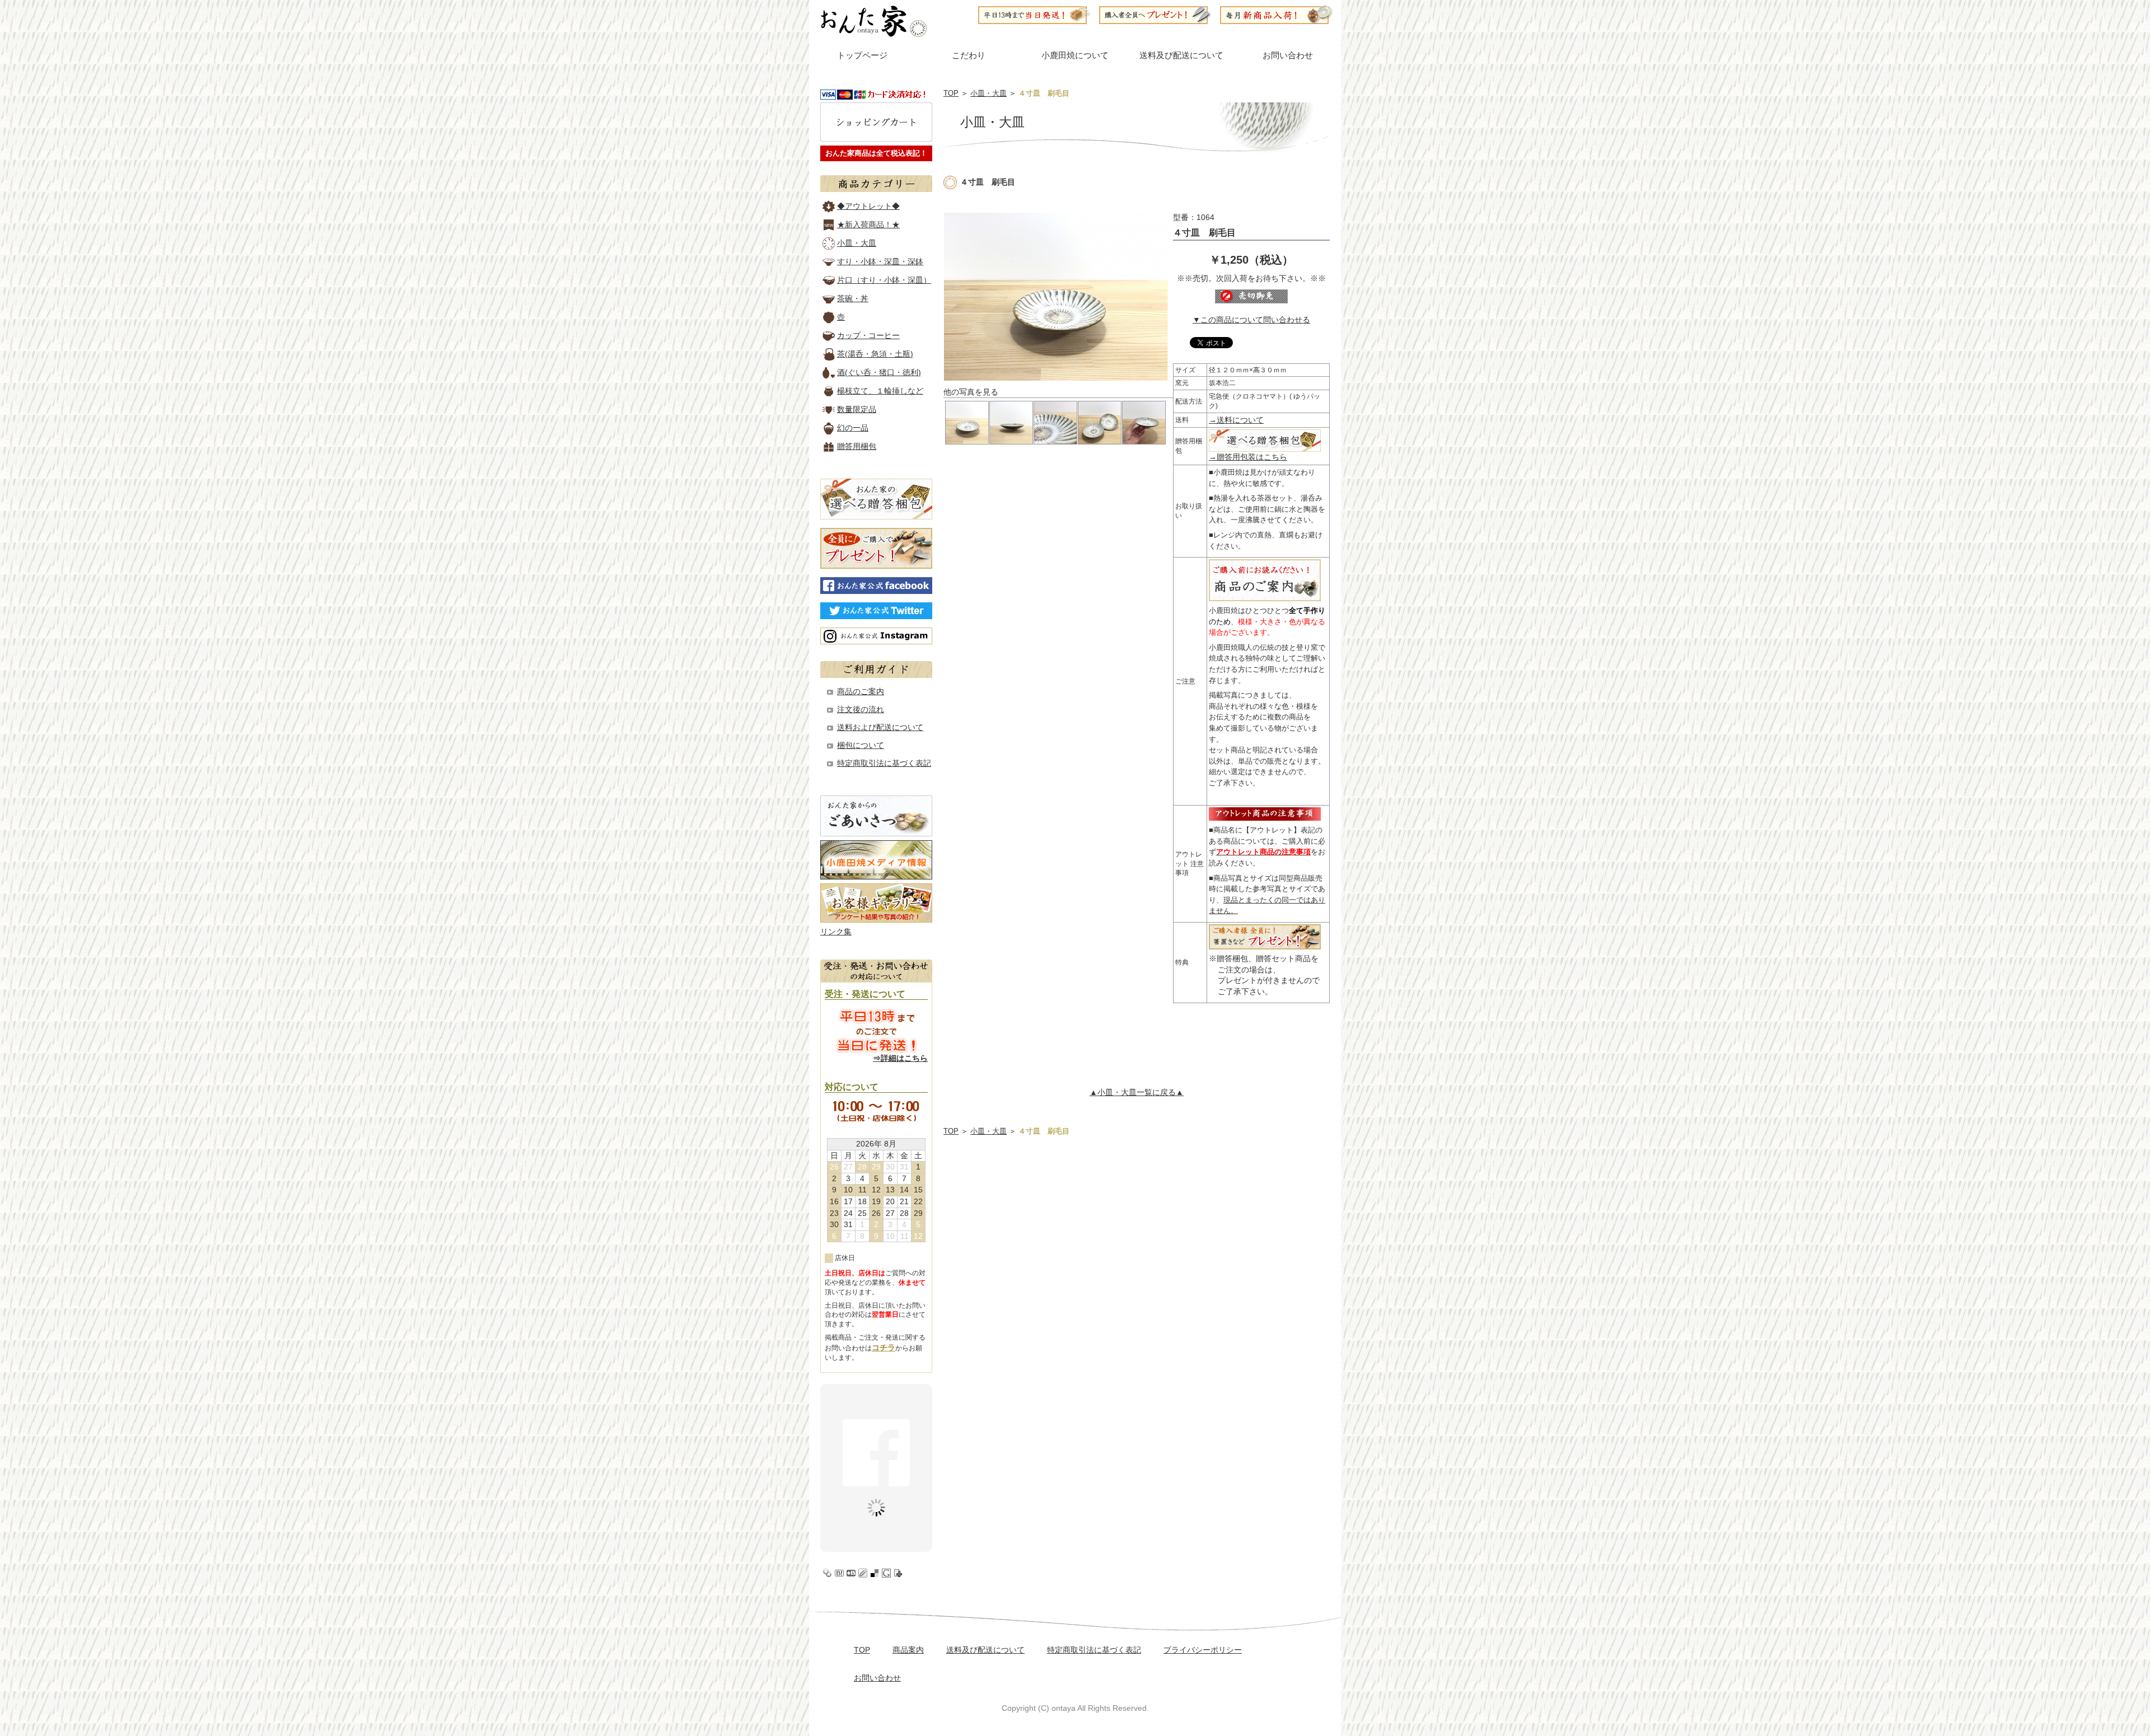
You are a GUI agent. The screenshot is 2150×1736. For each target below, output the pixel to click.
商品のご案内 (861, 691)
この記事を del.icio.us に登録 (875, 1573)
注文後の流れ (861, 709)
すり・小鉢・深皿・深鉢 (880, 261)
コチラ (884, 1347)
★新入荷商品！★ (868, 224)
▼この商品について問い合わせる (1251, 320)
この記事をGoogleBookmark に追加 (886, 1573)
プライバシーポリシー (1203, 1650)
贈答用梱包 (857, 446)
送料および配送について (880, 727)
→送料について (1236, 420)
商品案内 (908, 1650)
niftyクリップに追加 (898, 1573)
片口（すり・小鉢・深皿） (884, 280)
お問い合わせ (1288, 55)
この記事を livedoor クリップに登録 (863, 1573)
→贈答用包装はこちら (1248, 457)
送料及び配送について (1181, 55)
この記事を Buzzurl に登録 (851, 1573)
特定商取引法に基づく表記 (884, 763)
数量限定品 (857, 409)
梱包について (861, 745)
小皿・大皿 (988, 93)
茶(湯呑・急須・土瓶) (875, 354)
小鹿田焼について (1075, 55)
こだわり (969, 55)
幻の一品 (853, 428)
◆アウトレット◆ (868, 206)
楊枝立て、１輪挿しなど (880, 391)
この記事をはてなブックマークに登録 (839, 1573)
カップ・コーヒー (868, 335)
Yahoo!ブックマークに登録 (828, 1573)
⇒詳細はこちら (900, 1058)
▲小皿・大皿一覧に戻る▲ (1137, 1092)
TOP (951, 93)
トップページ (862, 55)
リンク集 (836, 932)
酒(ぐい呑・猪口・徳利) (879, 372)
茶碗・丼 (853, 298)
